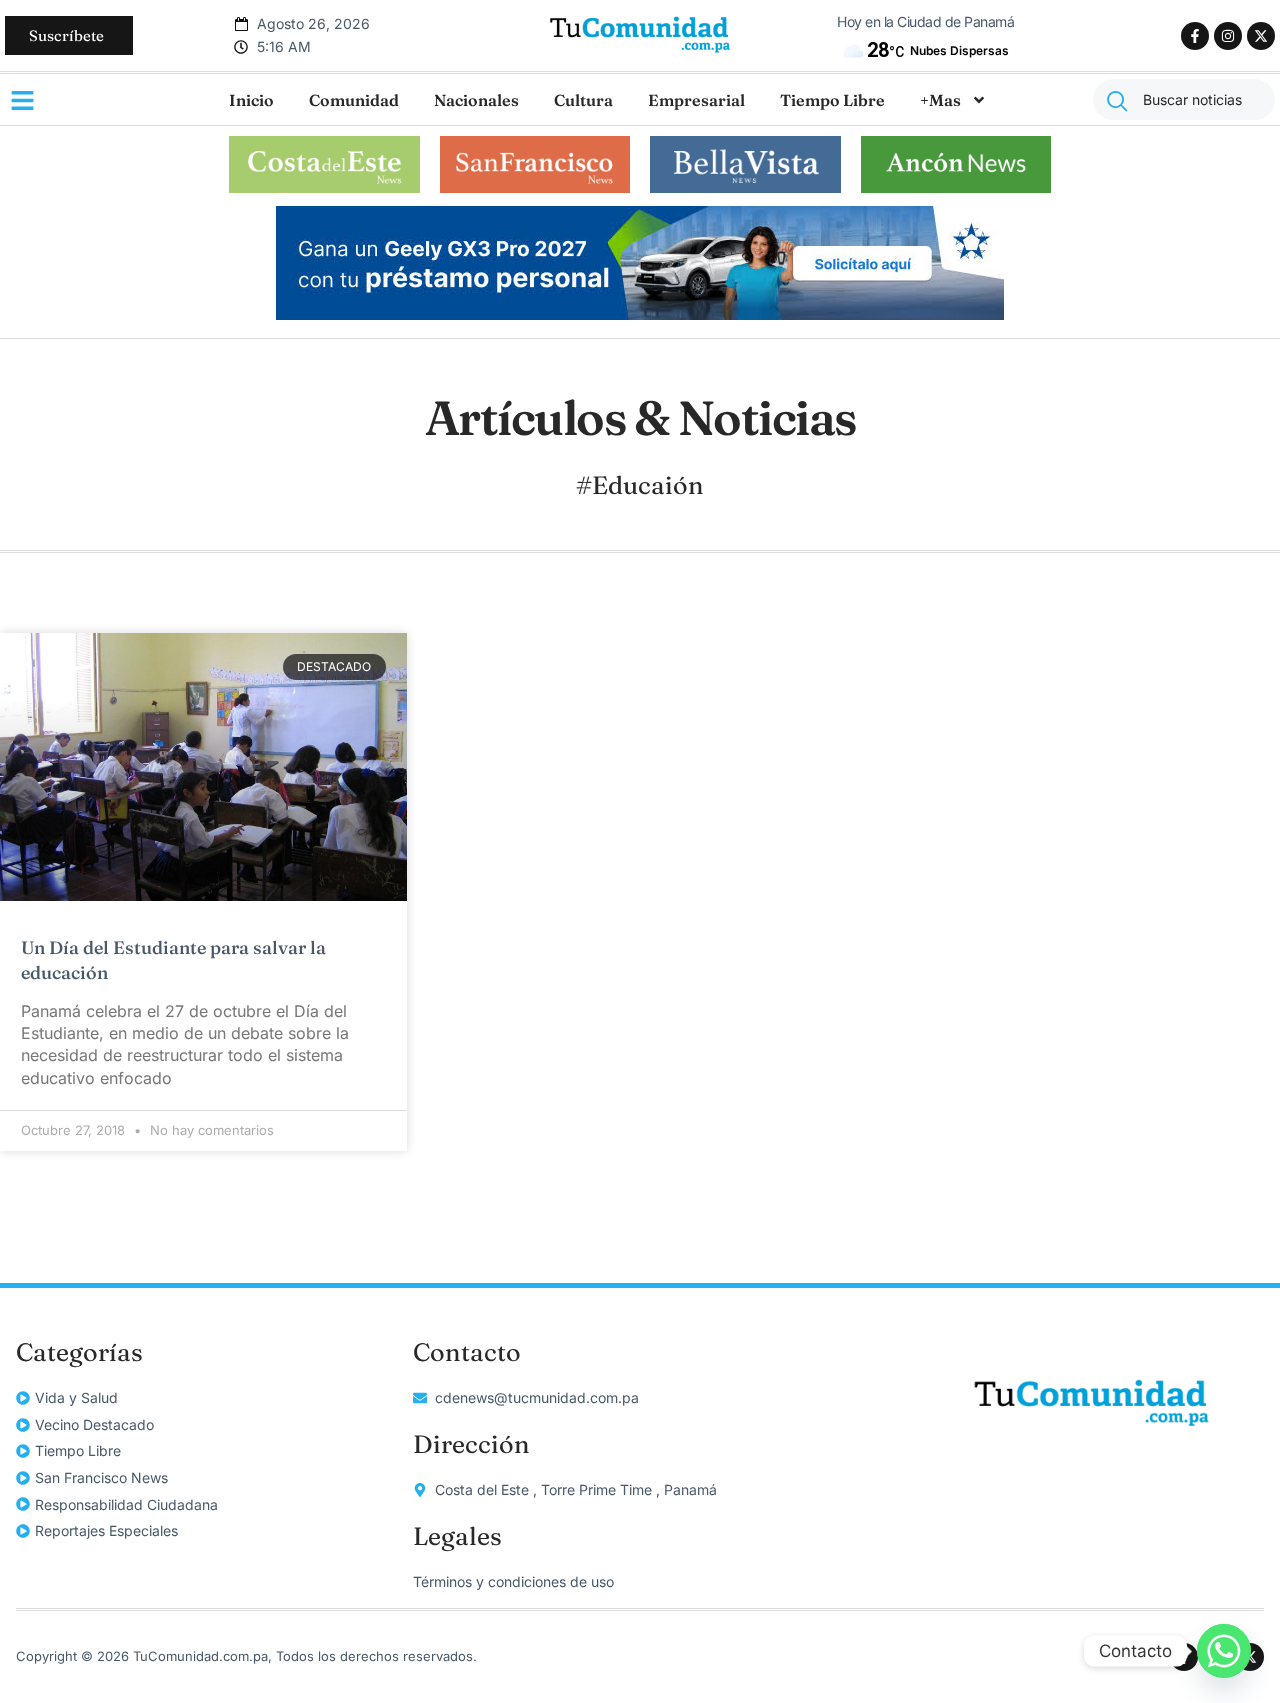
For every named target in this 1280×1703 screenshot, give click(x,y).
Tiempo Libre (832, 100)
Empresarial (696, 100)
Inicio (251, 100)
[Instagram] (1228, 36)
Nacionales (476, 100)
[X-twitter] (1261, 36)
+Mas (940, 100)
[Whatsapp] (1224, 1651)
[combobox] (1184, 99)
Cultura (583, 100)
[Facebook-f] (1195, 36)
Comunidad (354, 100)
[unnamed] (640, 314)
